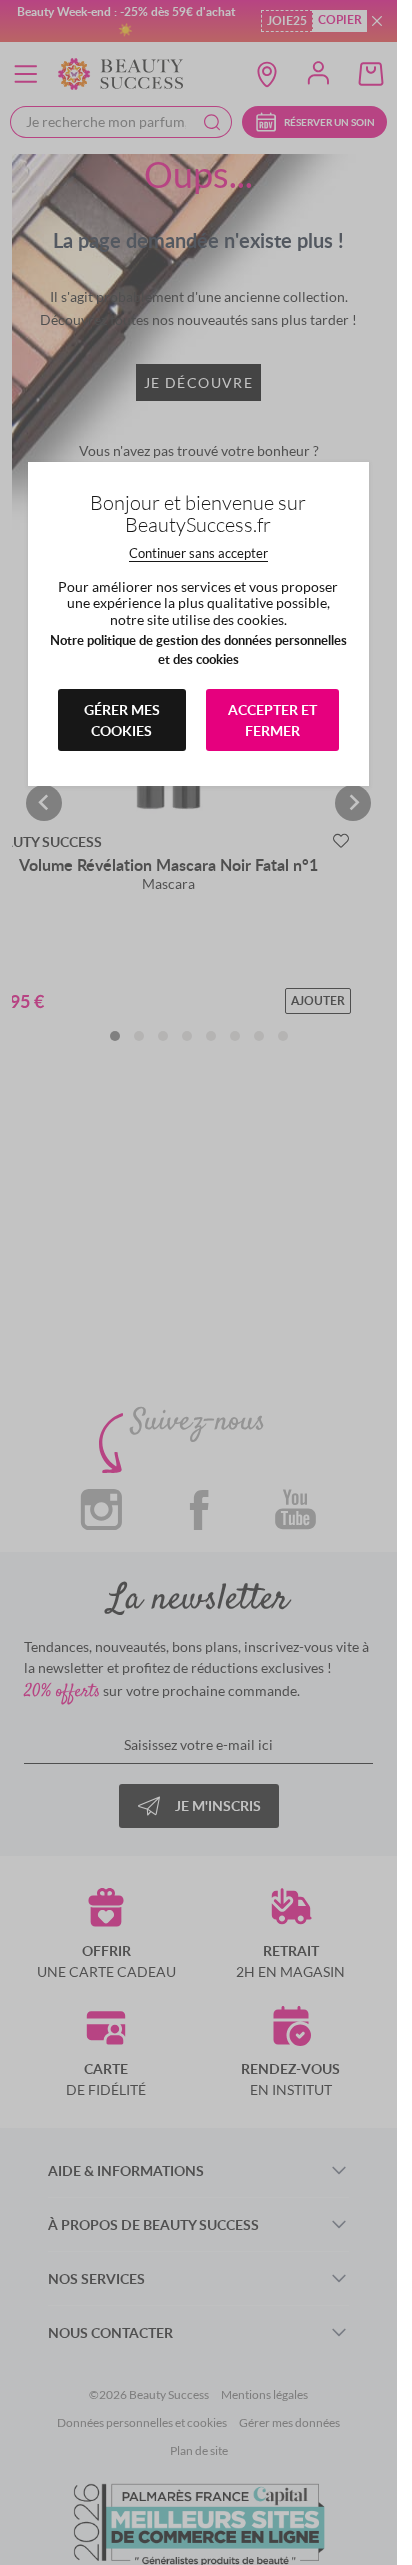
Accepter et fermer (272, 720)
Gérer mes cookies (122, 720)
